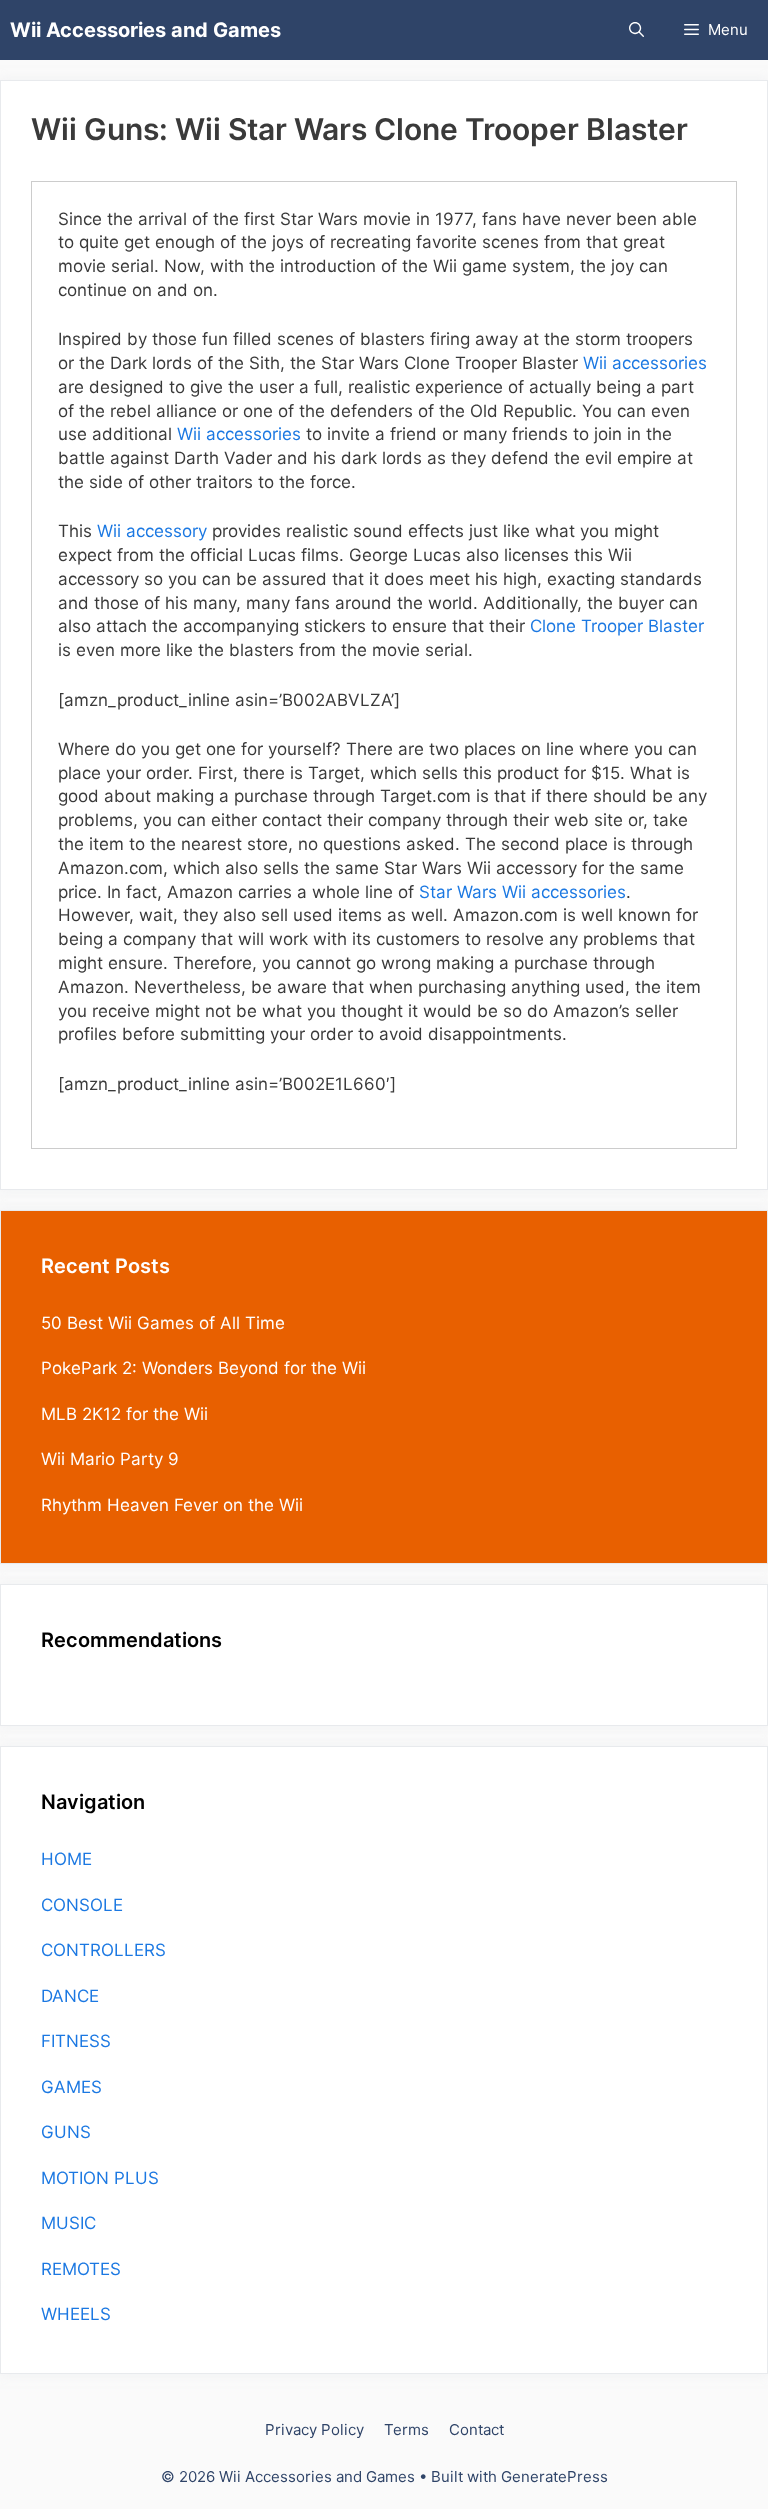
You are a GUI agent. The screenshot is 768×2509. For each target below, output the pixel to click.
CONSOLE (82, 1905)
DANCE (70, 1996)
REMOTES (81, 2269)
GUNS (66, 2132)
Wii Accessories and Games (145, 30)
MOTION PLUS (100, 2178)
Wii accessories (645, 363)
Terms (406, 2429)
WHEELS (76, 2314)
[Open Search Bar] (636, 30)
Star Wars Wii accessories (522, 892)
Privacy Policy (314, 2429)
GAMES (71, 2087)
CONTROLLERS (103, 1950)
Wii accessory (152, 531)
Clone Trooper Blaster (617, 626)
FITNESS (76, 2041)
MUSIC (68, 2223)
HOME (66, 1859)
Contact (476, 2429)
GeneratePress (554, 2476)
